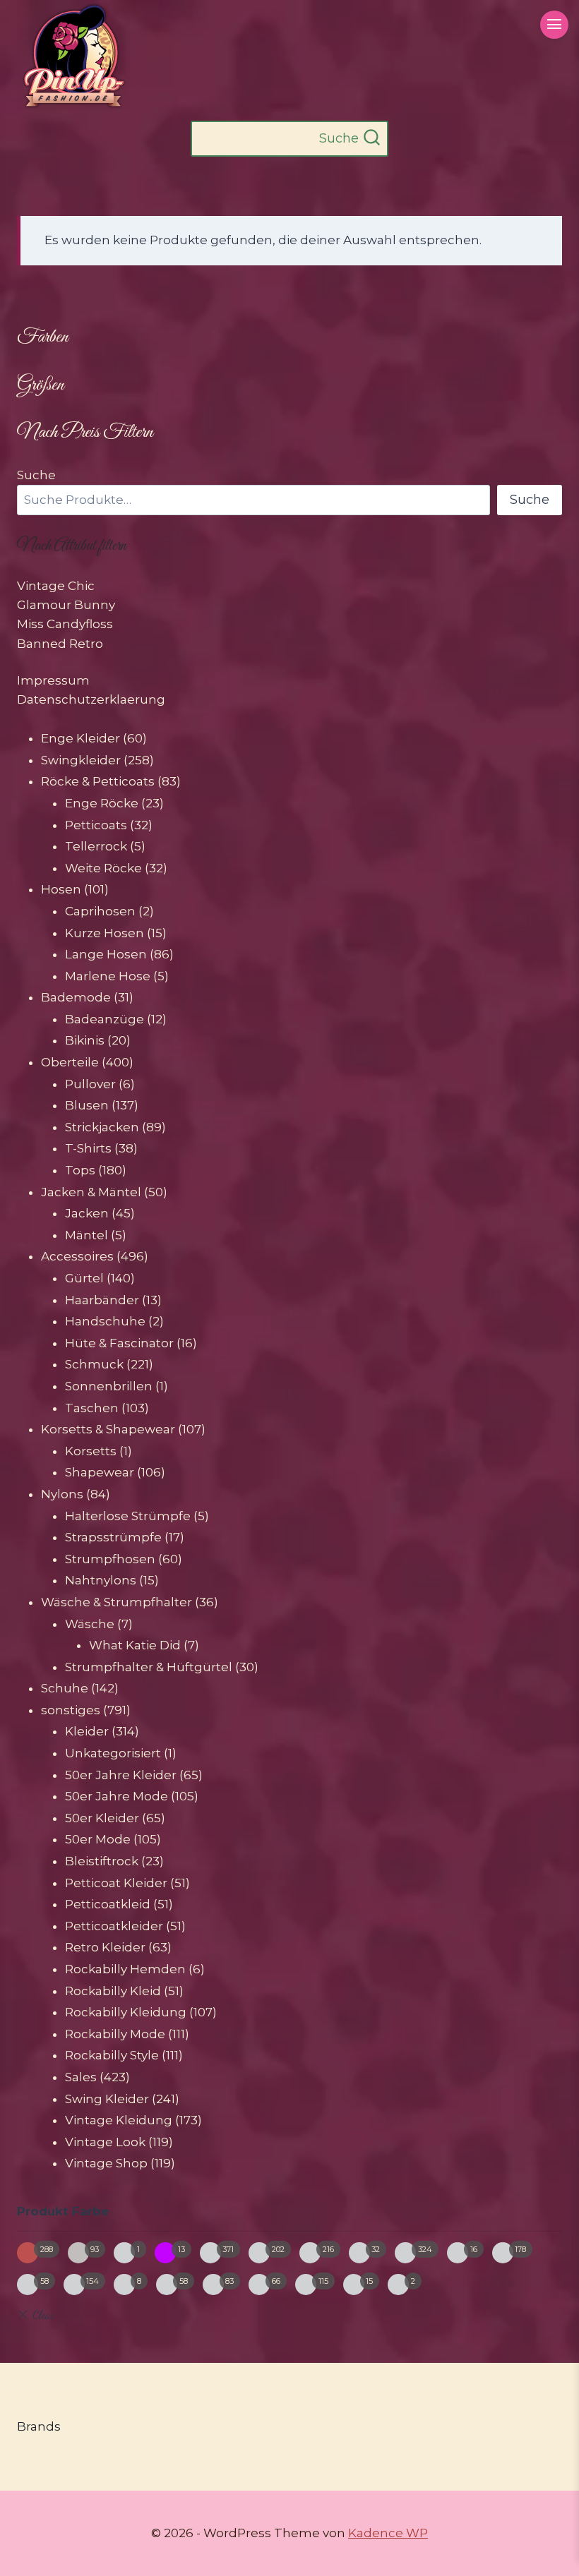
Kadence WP (388, 2533)
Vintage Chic (56, 586)
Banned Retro (60, 644)
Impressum (53, 680)
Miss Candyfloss (65, 624)
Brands (39, 2426)
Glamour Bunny (66, 605)
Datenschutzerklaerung (91, 699)
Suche (36, 475)
